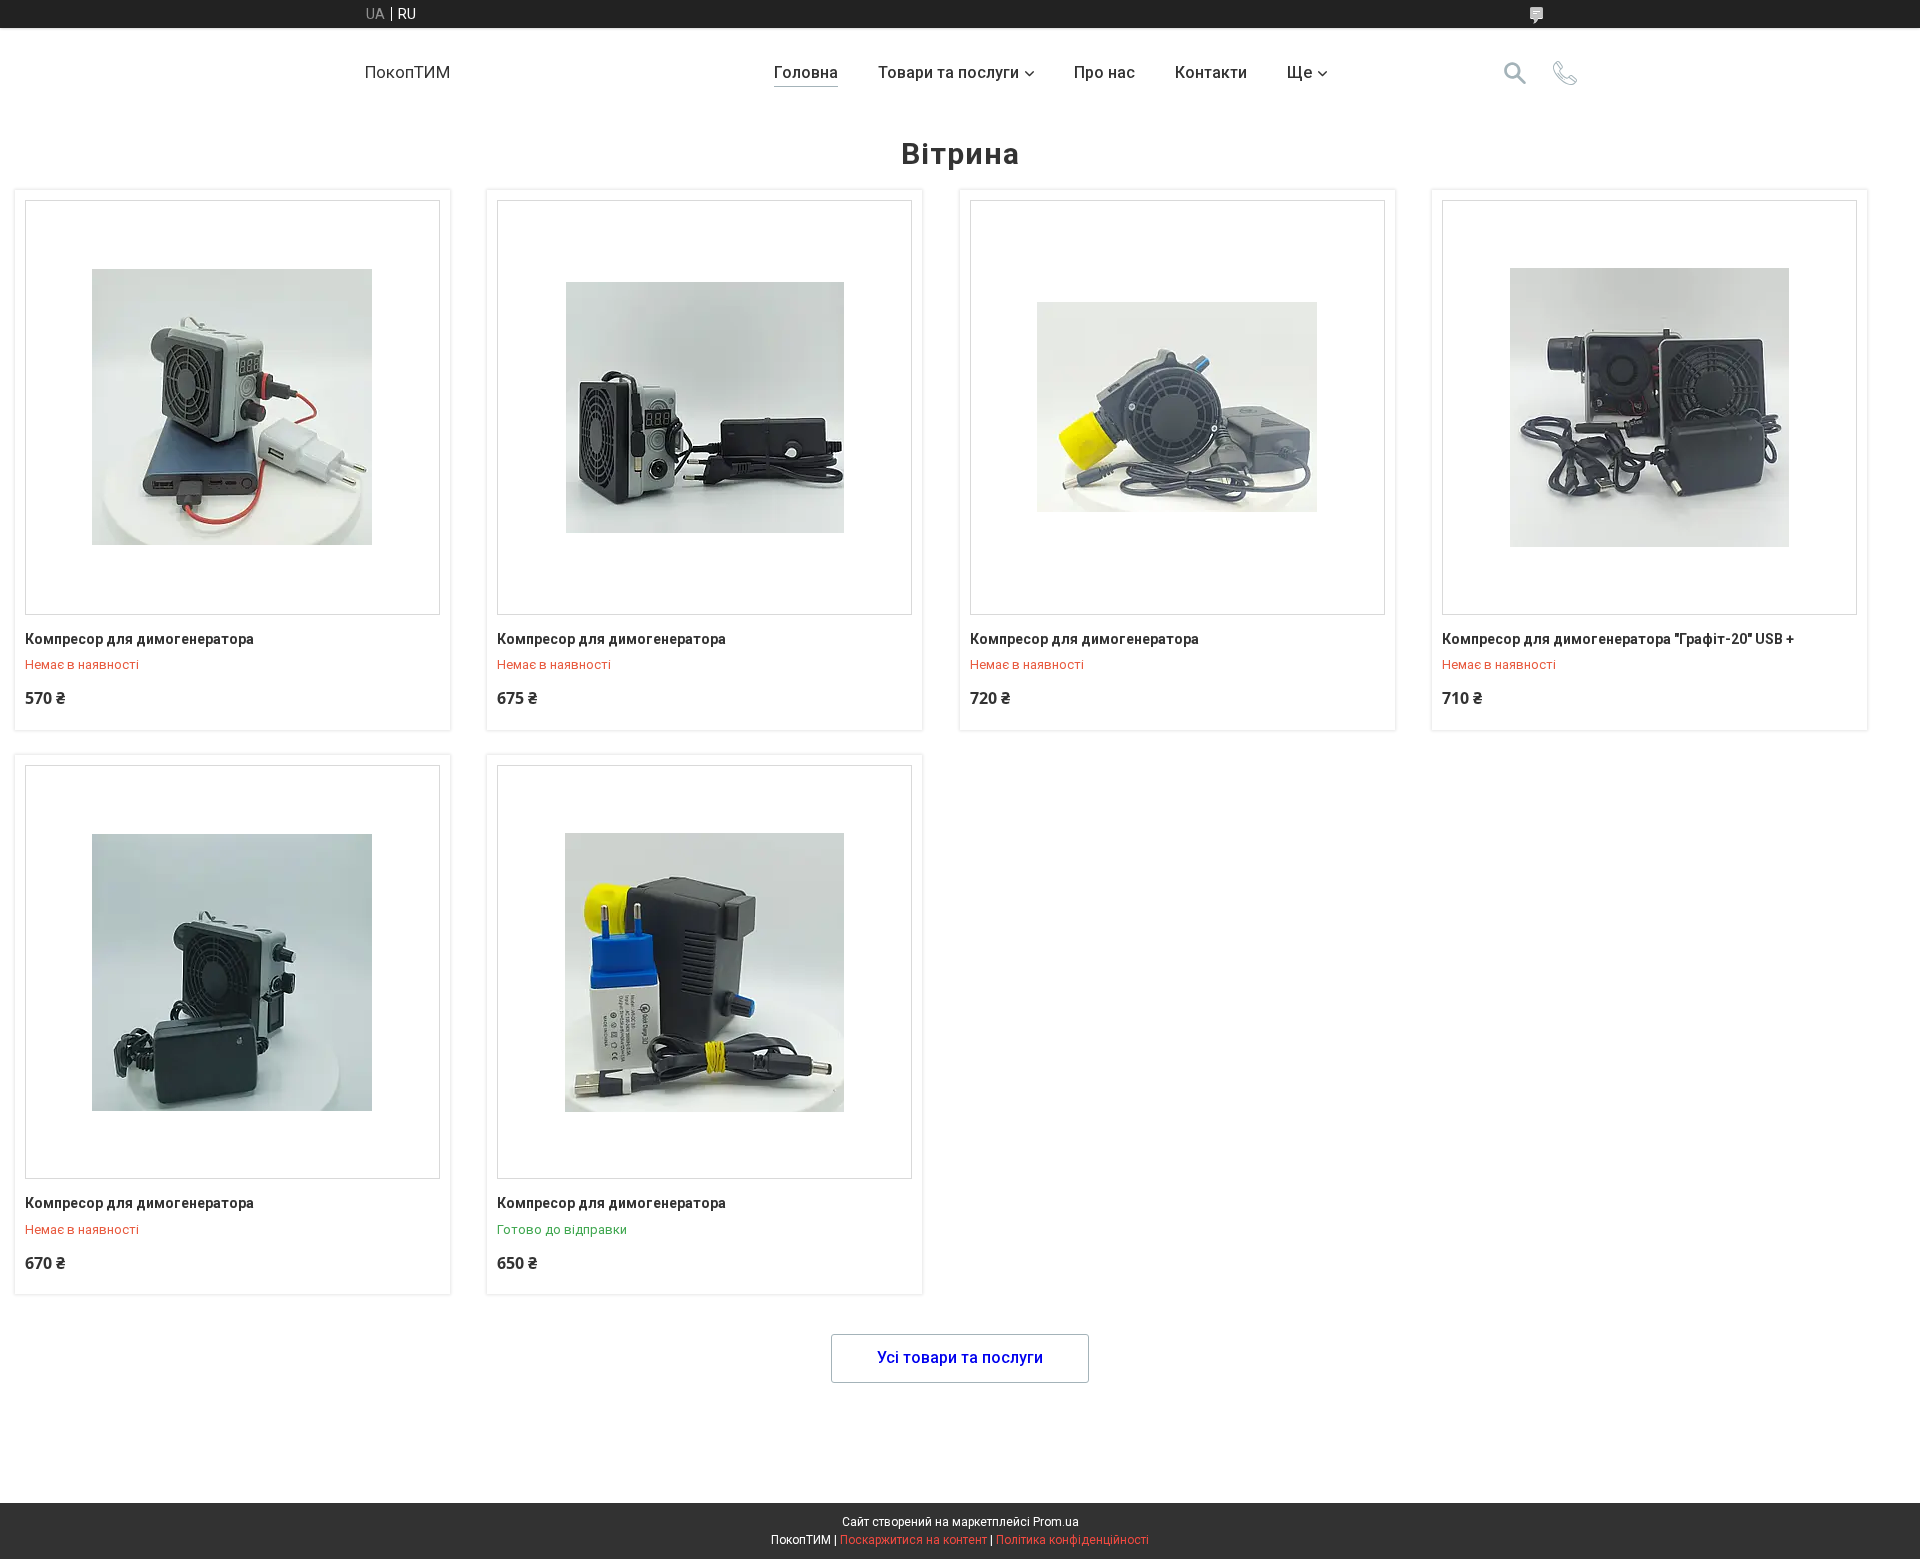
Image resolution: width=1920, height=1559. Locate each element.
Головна (806, 72)
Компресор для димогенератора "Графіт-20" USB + (1618, 639)
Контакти (1211, 72)
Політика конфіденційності (1072, 1540)
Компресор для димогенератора (139, 639)
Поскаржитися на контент (913, 1540)
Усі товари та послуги (960, 1357)
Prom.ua (1056, 1522)
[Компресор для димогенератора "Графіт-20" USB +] (1649, 407)
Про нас (1104, 72)
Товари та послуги (948, 72)
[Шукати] (1515, 73)
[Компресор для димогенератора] (232, 407)
